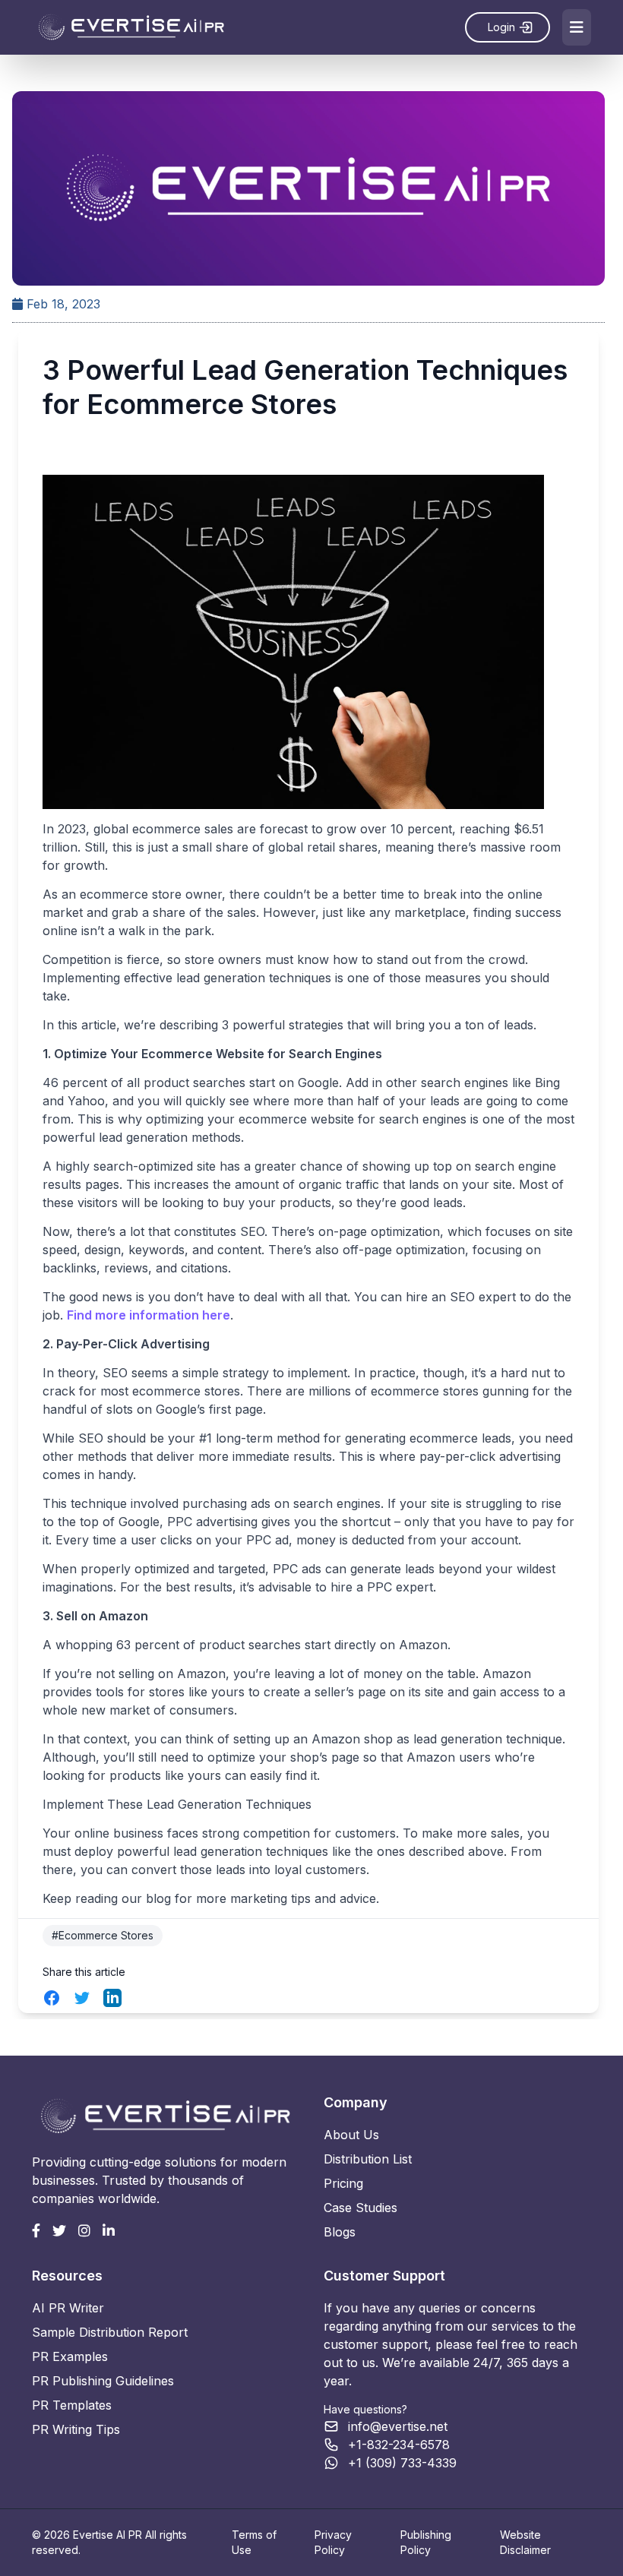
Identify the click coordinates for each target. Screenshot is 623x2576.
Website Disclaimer (525, 2542)
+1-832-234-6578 (399, 2445)
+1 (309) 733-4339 (402, 2463)
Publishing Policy (426, 2542)
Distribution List (368, 2159)
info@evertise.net (398, 2426)
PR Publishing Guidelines (103, 2381)
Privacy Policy (333, 2542)
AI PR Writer (68, 2308)
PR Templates (72, 2405)
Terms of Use (254, 2542)
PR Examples (70, 2356)
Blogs (340, 2232)
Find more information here (149, 1315)
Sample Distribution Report (110, 2332)
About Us (351, 2135)
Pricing (343, 2183)
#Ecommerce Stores (103, 1935)
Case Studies (361, 2208)
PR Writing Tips (76, 2429)
